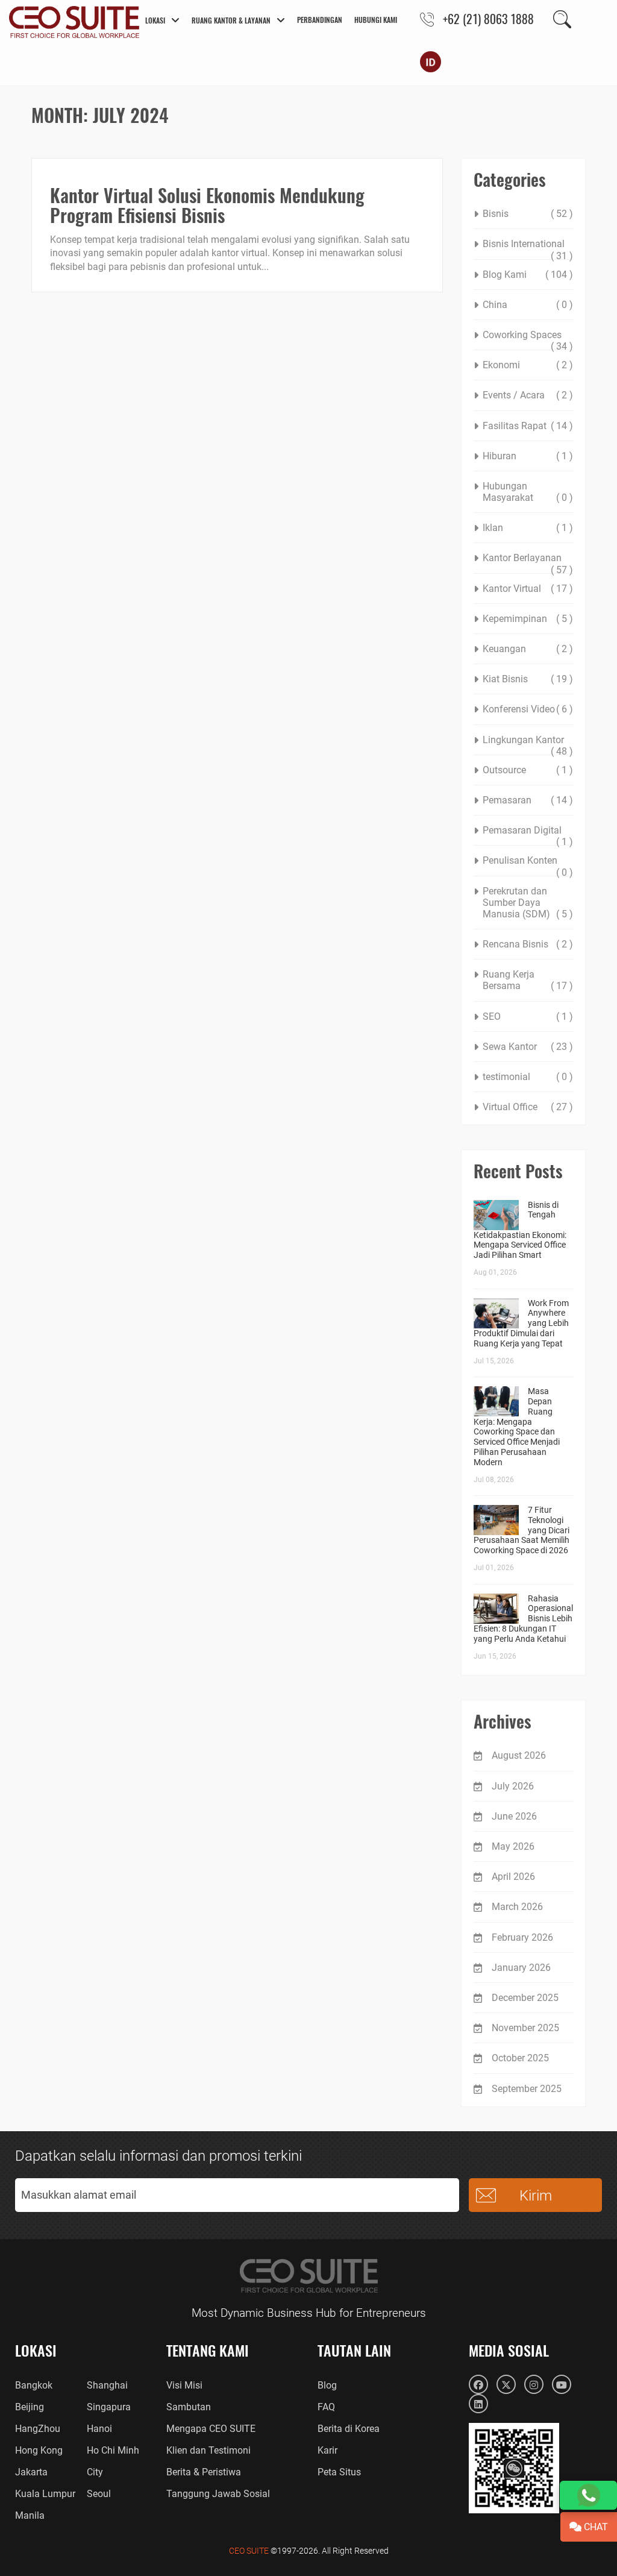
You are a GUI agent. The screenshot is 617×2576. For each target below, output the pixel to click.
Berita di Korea (349, 2429)
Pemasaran (507, 800)
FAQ (326, 2407)
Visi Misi (184, 2385)
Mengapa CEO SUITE (211, 2429)
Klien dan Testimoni (208, 2450)
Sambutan (189, 2407)
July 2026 (513, 1786)
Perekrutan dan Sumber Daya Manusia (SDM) (516, 903)
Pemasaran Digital (522, 830)
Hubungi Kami (376, 20)
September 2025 (527, 2089)
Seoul (99, 2494)
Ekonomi (501, 365)
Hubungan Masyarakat (508, 492)
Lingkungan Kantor (523, 740)
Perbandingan (320, 20)
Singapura (109, 2407)
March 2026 (517, 1907)
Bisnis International (524, 244)
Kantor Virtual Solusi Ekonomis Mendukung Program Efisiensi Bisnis (207, 205)
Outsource (504, 770)
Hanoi (99, 2429)
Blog (327, 2385)
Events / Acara (514, 395)
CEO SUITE (249, 2551)
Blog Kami (505, 275)
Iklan (493, 528)
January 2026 (521, 1968)
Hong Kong (39, 2450)
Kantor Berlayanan (522, 558)
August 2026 (519, 1755)
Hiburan (500, 456)
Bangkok (34, 2385)
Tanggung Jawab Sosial (218, 2494)
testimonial (506, 1077)
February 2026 (522, 1937)
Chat (595, 2527)
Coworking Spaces (522, 335)
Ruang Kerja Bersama (509, 980)
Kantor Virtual (512, 589)
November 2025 (525, 2028)
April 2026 (513, 1877)
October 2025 (520, 2058)
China (495, 305)
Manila (30, 2515)
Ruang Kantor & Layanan (231, 20)
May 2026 (513, 1846)
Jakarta (31, 2472)
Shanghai (107, 2385)
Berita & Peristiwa (204, 2472)
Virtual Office (510, 1107)
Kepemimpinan (515, 619)
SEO (492, 1016)
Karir (327, 2450)
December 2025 (525, 1998)
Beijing (30, 2407)
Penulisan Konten (520, 860)
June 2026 (514, 1816)
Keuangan (504, 649)
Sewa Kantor (510, 1047)
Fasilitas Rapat (515, 426)
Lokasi (155, 20)
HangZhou (38, 2429)
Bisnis (496, 214)
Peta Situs (339, 2472)
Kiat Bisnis (505, 679)
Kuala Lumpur (45, 2494)
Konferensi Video (519, 709)
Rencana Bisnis (515, 944)
